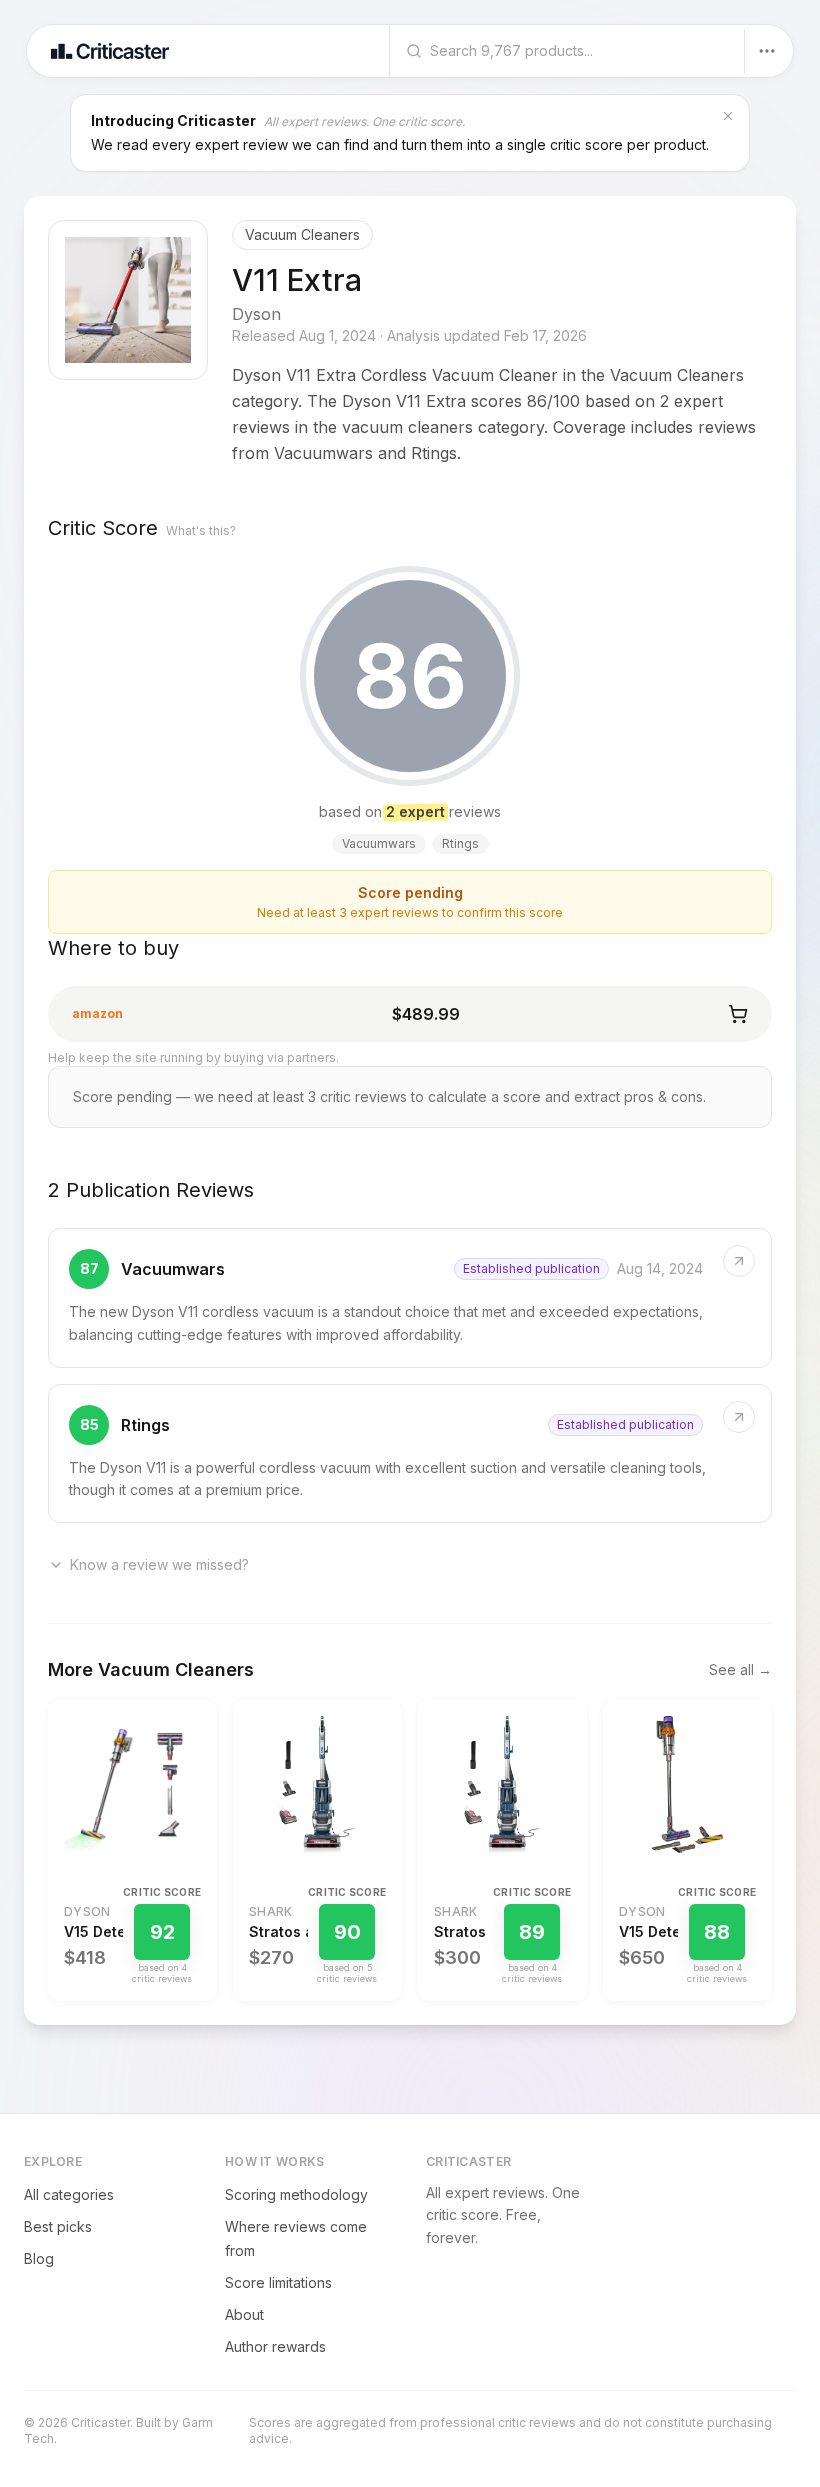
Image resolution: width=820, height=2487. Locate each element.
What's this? (201, 530)
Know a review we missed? (159, 1564)
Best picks (58, 2226)
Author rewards (275, 2346)
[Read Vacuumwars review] (410, 1298)
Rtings (145, 1425)
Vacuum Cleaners (302, 234)
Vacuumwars (173, 1269)
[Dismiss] (728, 116)
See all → (740, 1669)
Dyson (256, 314)
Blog (39, 2258)
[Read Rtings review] (410, 1454)
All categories (69, 2194)
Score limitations (278, 2282)
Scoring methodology (296, 2194)
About (244, 2314)
